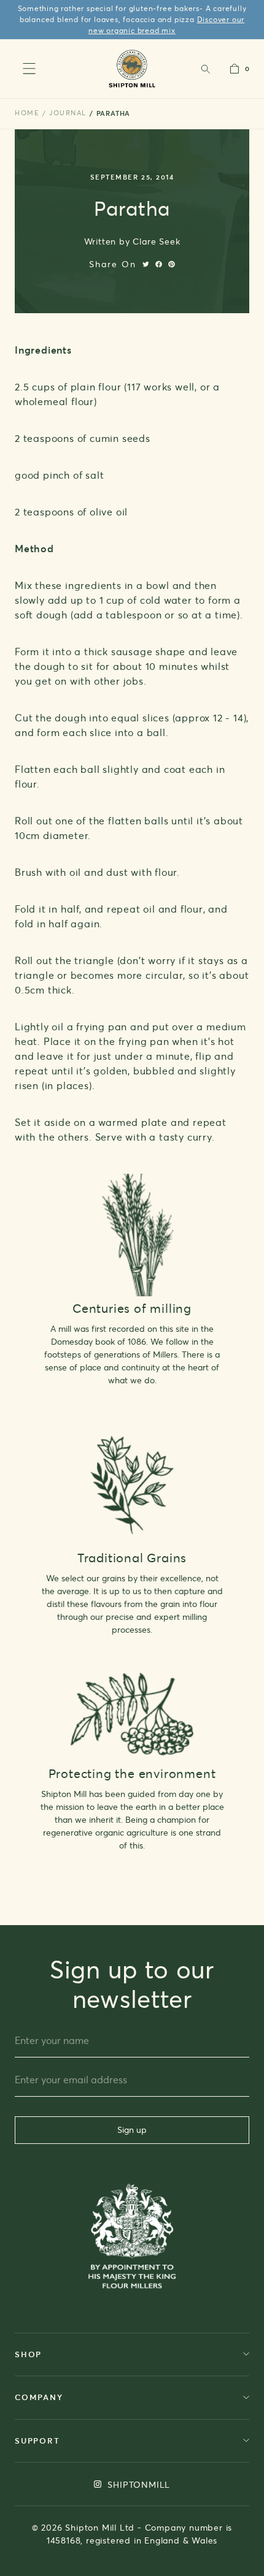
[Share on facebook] (159, 264)
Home (27, 113)
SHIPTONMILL (138, 2484)
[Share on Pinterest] (172, 264)
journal (68, 113)
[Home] (132, 68)
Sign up (132, 2130)
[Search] (205, 69)
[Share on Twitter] (146, 264)
